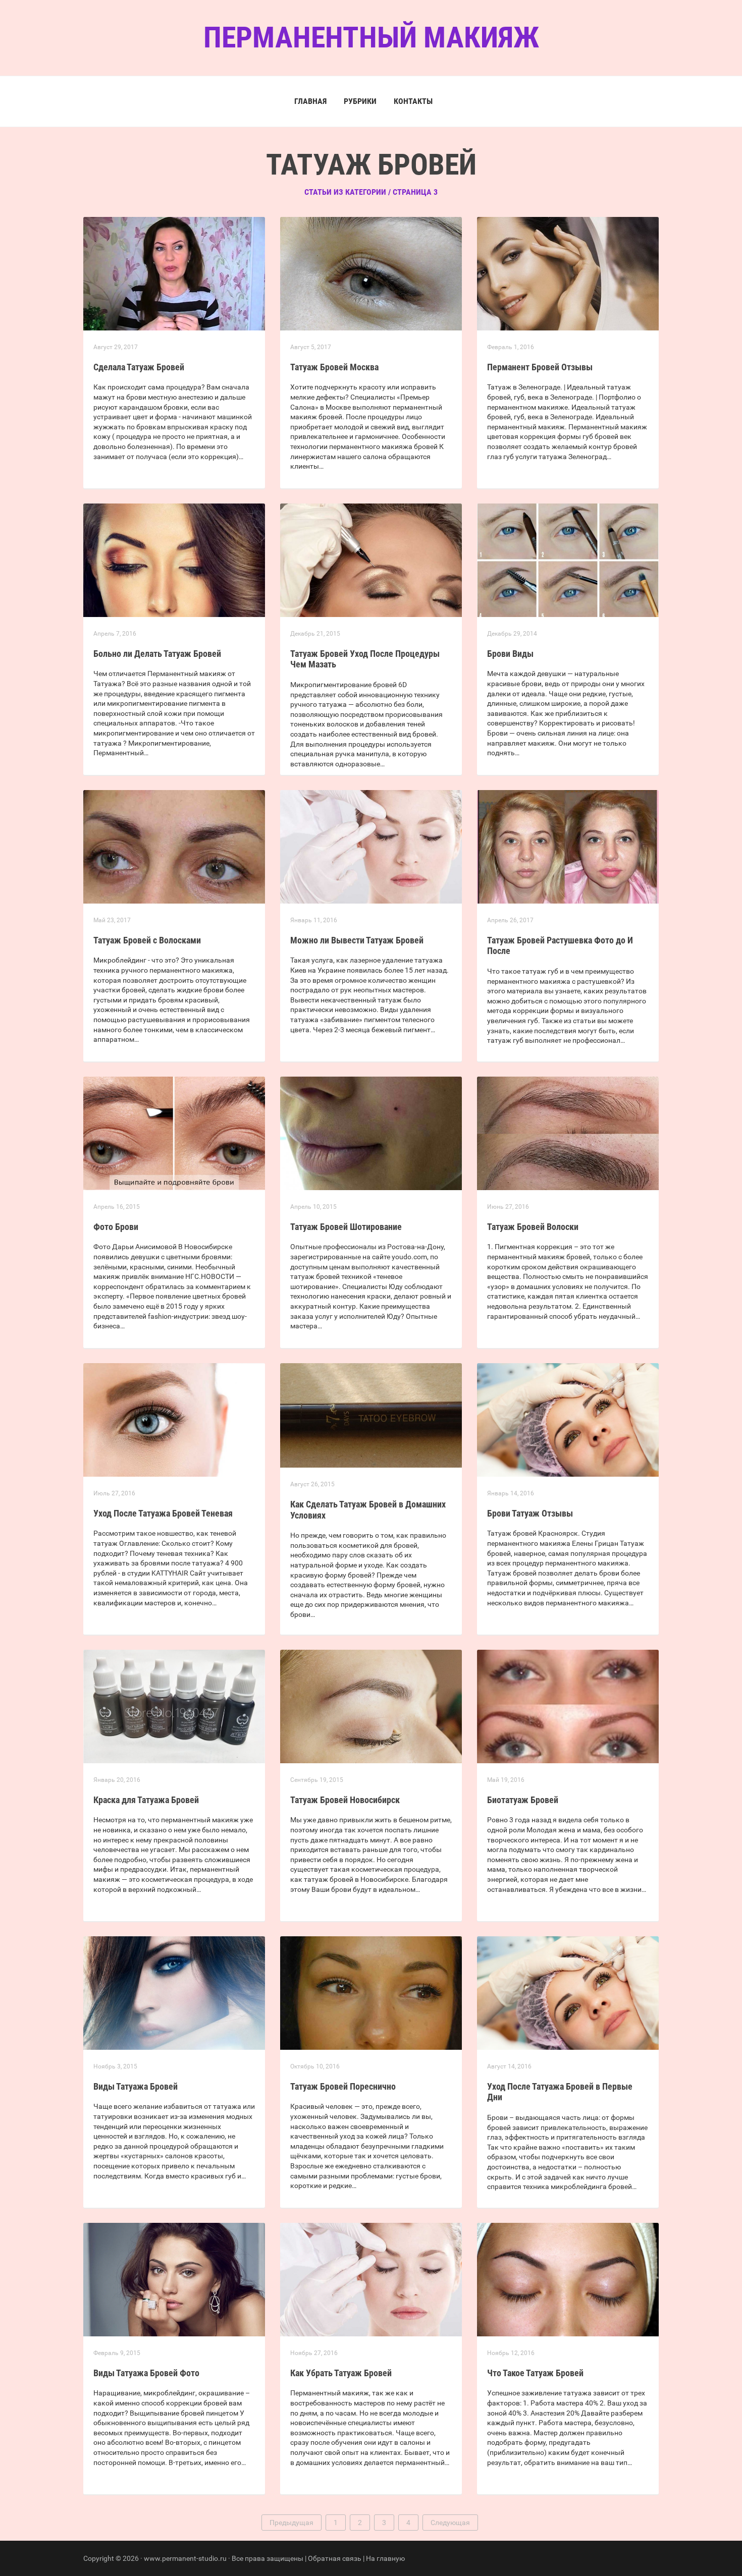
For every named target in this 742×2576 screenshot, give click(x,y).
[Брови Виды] (568, 559)
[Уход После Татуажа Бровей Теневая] (174, 1419)
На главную (385, 2558)
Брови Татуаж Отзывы (530, 1513)
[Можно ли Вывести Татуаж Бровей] (371, 846)
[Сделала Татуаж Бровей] (174, 273)
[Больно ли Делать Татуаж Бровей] (174, 559)
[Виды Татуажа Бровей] (174, 1992)
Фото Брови (116, 1227)
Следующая (450, 2523)
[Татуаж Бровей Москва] (371, 273)
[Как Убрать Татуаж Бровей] (371, 2279)
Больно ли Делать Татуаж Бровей (157, 654)
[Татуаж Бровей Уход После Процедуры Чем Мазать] (371, 559)
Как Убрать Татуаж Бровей (341, 2373)
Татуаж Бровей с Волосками (147, 940)
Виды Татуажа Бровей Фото (146, 2373)
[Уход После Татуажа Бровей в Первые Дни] (568, 1992)
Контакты (413, 101)
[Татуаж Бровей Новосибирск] (371, 1706)
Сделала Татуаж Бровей (139, 367)
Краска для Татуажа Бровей (146, 1800)
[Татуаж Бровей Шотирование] (371, 1133)
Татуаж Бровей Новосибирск (345, 1800)
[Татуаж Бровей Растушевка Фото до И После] (568, 846)
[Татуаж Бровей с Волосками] (174, 846)
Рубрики (360, 101)
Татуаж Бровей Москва (334, 367)
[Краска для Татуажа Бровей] (174, 1706)
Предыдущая (291, 2523)
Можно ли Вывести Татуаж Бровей (357, 940)
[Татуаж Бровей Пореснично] (371, 1992)
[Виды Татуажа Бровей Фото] (174, 2279)
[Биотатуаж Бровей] (568, 1706)
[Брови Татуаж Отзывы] (568, 1419)
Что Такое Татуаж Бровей (535, 2373)
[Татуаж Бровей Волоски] (568, 1133)
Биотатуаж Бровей (523, 1800)
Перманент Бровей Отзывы (540, 367)
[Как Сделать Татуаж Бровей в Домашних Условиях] (371, 1415)
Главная (310, 101)
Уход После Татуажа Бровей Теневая (163, 1513)
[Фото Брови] (174, 1133)
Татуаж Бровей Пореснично (343, 2086)
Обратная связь (335, 2558)
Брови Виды (510, 654)
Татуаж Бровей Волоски (533, 1227)
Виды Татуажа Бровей (136, 2086)
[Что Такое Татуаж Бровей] (568, 2279)
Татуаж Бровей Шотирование (346, 1227)
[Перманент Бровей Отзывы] (568, 273)
